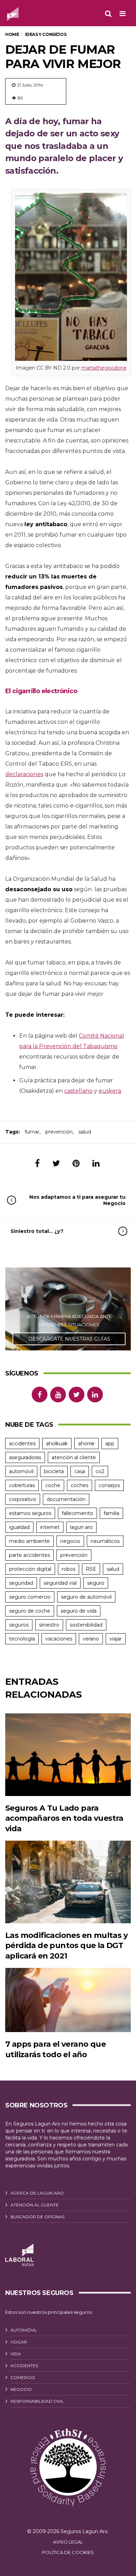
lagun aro (81, 1527)
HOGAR (19, 2342)
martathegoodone (104, 368)
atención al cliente (74, 1457)
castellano (78, 1091)
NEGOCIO (21, 2389)
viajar (116, 1639)
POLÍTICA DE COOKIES (68, 2552)
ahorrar (86, 1444)
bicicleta (54, 1471)
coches (80, 1485)
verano (91, 1639)
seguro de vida (79, 1611)
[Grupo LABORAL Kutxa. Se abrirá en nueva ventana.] (19, 2255)
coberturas (22, 1485)
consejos (109, 1485)
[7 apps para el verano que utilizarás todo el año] (68, 2000)
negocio (70, 1541)
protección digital (30, 1569)
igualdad (19, 1527)
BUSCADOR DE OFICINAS (37, 2217)
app (110, 1444)
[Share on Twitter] (56, 1163)
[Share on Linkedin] (96, 1163)
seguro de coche (30, 1611)
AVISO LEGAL (68, 2542)
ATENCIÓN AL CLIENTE (35, 2205)
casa (80, 1471)
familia (111, 1513)
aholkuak (57, 1444)
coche (53, 1485)
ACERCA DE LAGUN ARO (37, 2193)
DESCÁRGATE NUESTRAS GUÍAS (69, 1339)
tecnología (22, 1639)
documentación (66, 1499)
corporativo (23, 1499)
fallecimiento (77, 1513)
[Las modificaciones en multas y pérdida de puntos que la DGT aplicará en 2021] (68, 1882)
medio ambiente (29, 1541)
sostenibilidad (86, 1625)
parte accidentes (29, 1555)
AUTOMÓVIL (24, 2330)
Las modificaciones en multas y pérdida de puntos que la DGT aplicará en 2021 (66, 1946)
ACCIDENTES (24, 2366)
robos (69, 1569)
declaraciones (24, 774)
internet (50, 1527)
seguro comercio (30, 1597)
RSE (91, 1569)
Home (12, 34)
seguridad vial (60, 1583)
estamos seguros (30, 1513)
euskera (110, 1091)
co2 (100, 1471)
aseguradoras (25, 1457)
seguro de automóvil (86, 1597)
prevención (59, 1132)
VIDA (16, 2354)
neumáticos (105, 1541)
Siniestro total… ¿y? (37, 1231)
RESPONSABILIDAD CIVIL (37, 2401)
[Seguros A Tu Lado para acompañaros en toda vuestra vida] (68, 1755)
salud (85, 1132)
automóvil (21, 1471)
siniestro (49, 1625)
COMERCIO (23, 2377)
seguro (96, 1583)
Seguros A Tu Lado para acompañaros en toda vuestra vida (64, 1818)
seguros (19, 1625)
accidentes (22, 1444)
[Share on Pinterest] (76, 1163)
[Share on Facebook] (37, 1163)
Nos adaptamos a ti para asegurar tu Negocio (77, 1200)
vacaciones (59, 1639)
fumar (32, 1132)
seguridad (21, 1583)
